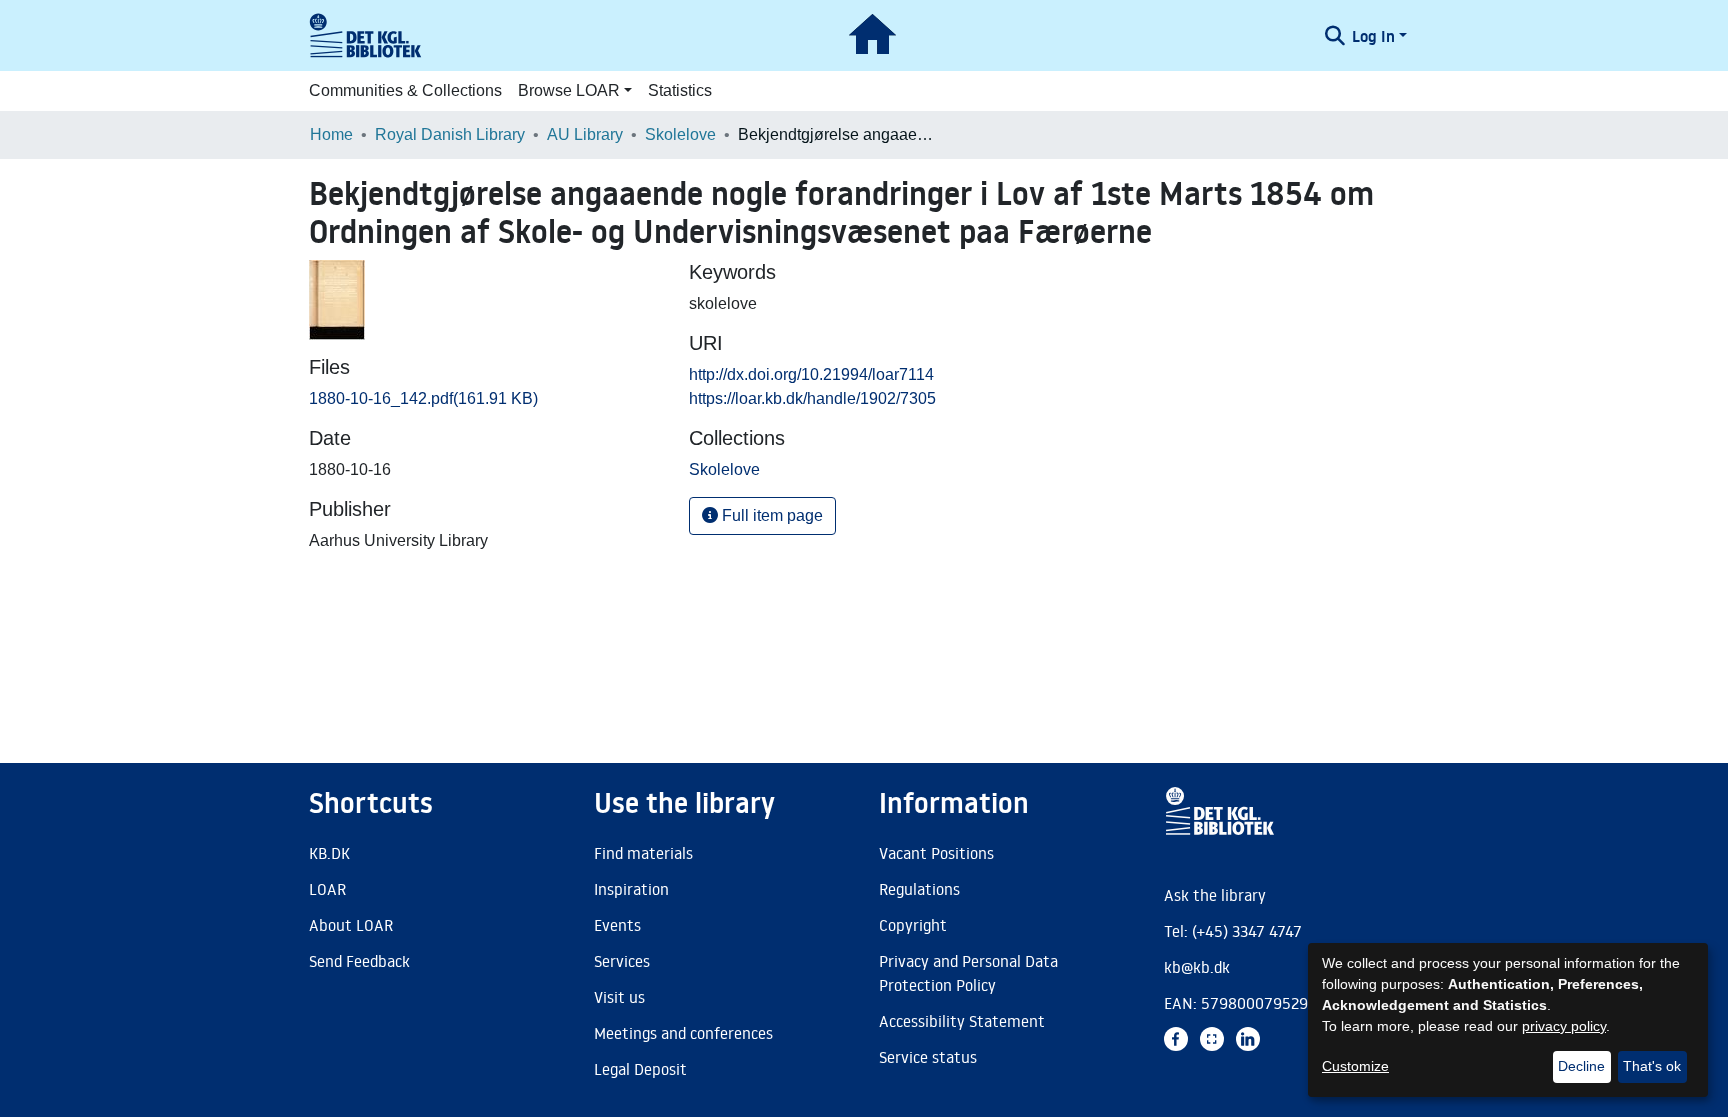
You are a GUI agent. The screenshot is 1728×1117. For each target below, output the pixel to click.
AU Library (585, 134)
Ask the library (1215, 895)
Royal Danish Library (450, 134)
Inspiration (631, 889)
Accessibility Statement (962, 1021)
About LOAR (351, 925)
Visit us (619, 997)
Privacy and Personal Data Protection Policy (968, 973)
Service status (928, 1057)
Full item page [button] (770, 515)
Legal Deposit (640, 1069)
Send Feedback (359, 961)
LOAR (327, 889)
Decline (1581, 1066)
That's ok (1652, 1066)
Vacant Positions (936, 853)
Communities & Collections (405, 90)
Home (331, 134)
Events (617, 925)
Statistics (680, 90)
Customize (1355, 1066)
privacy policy (1564, 1026)
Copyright (913, 925)
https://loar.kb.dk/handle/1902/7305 (812, 398)
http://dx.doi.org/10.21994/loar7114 (811, 374)
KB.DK (329, 853)
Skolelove (680, 134)
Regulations (919, 889)
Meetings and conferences (683, 1033)
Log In (1373, 36)
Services (622, 961)
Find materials (643, 853)
